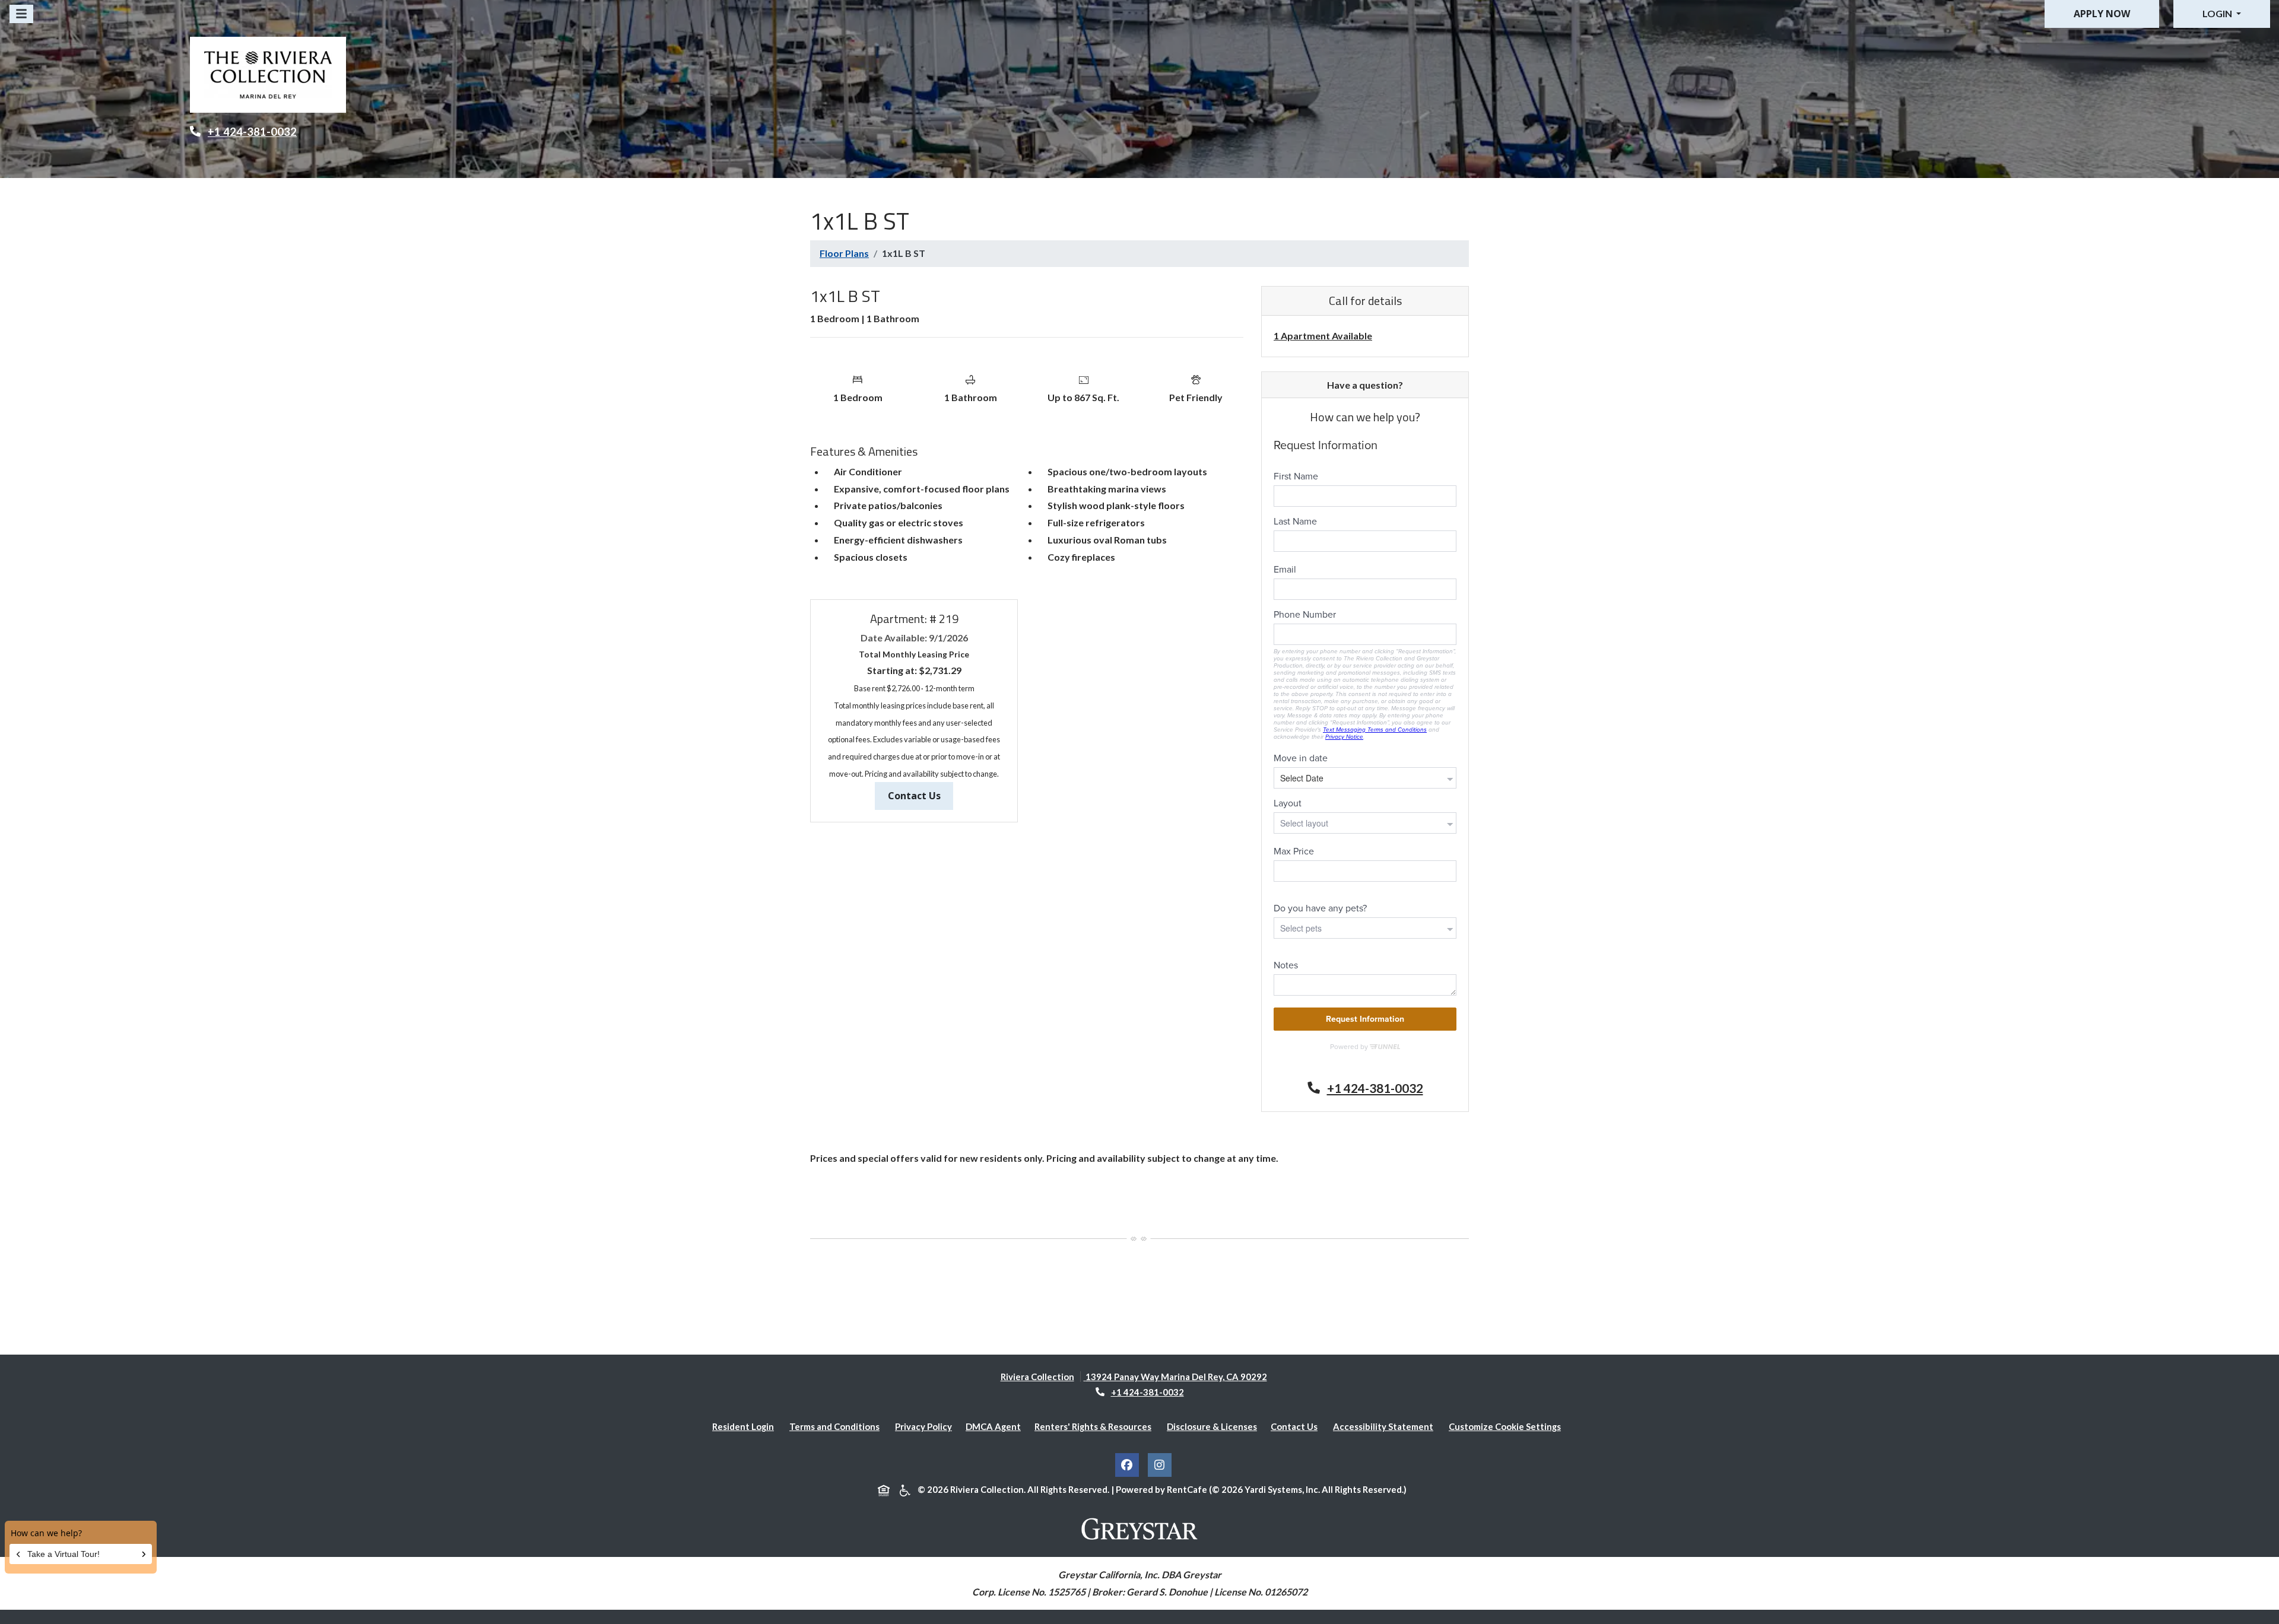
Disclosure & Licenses (1214, 1426)
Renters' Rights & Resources (1095, 1426)
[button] (2222, 14)
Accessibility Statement (1386, 1426)
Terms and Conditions (837, 1426)
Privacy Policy (926, 1426)
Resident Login (745, 1426)
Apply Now (2102, 14)
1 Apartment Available (1323, 336)
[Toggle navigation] (21, 14)
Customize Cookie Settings (1505, 1426)
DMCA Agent (996, 1426)
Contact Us (921, 795)
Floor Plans (844, 253)
